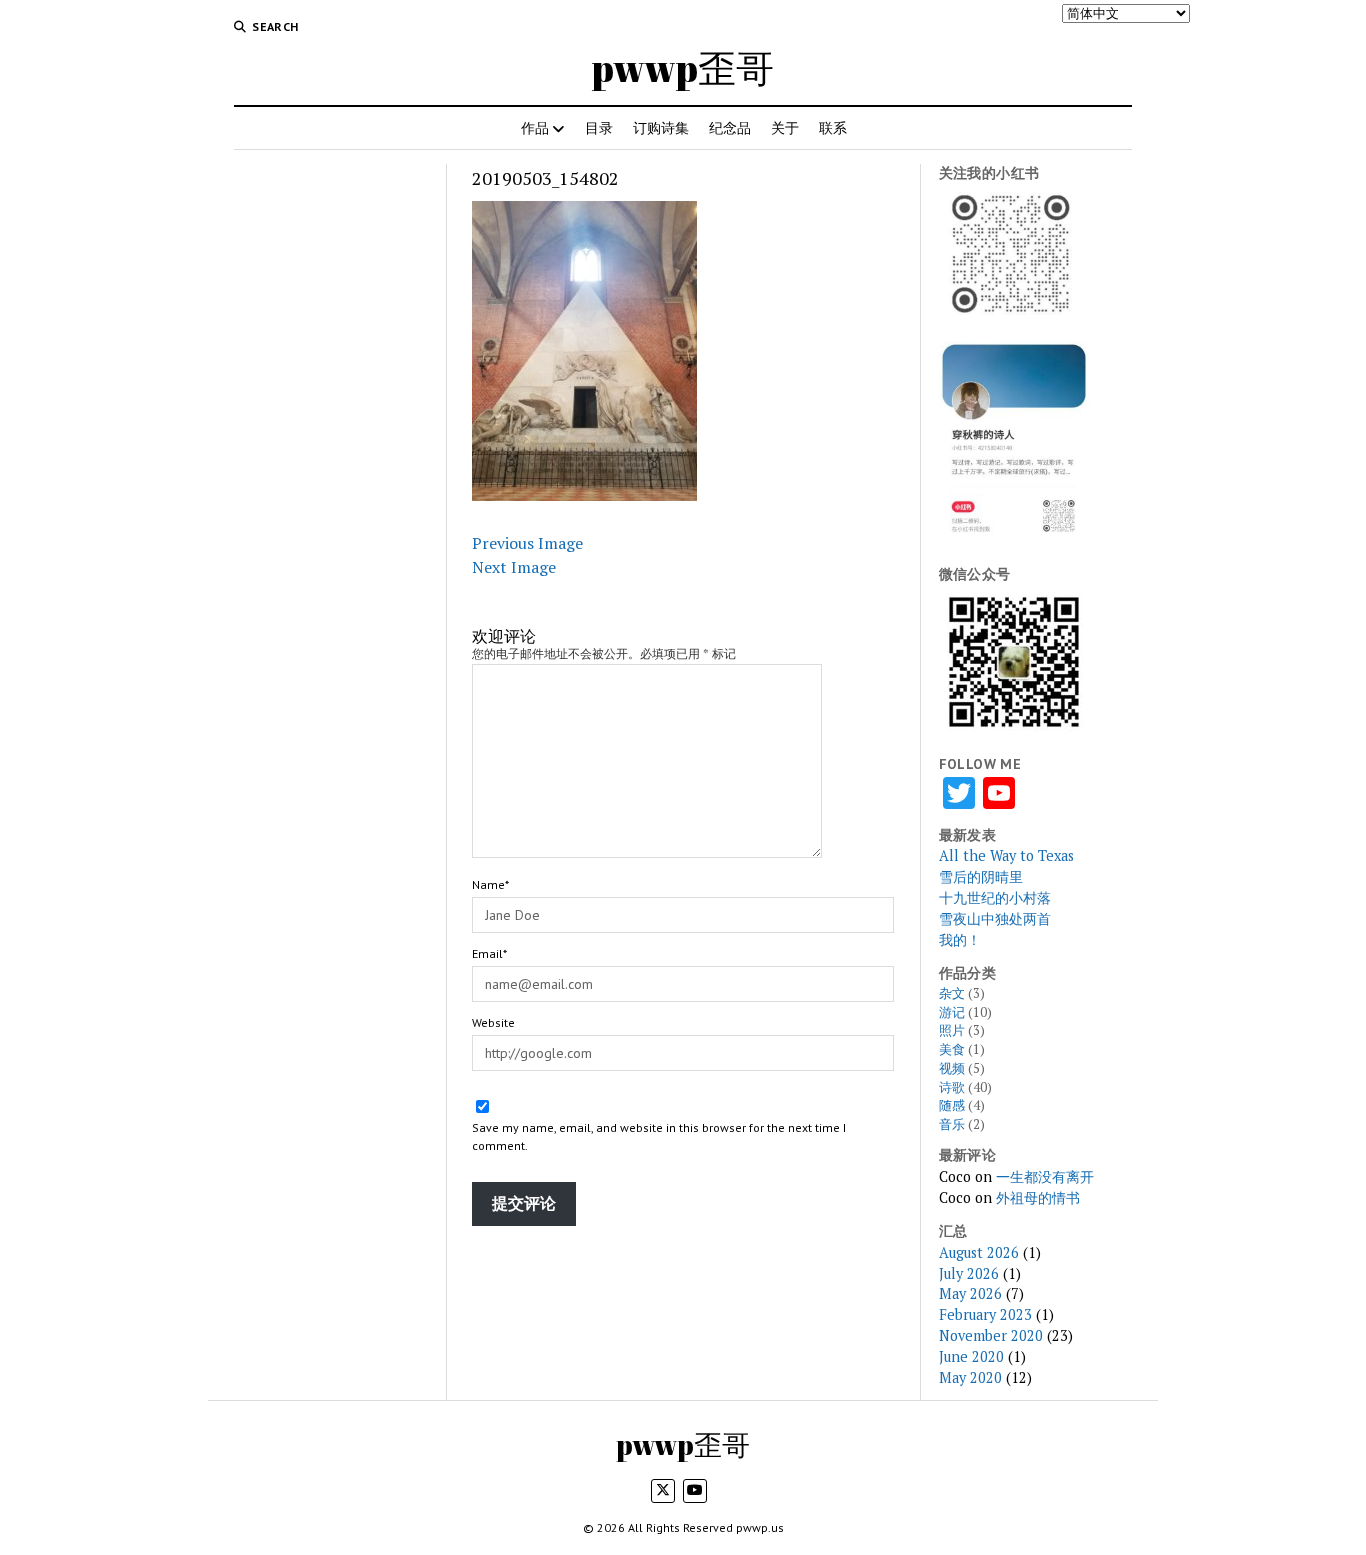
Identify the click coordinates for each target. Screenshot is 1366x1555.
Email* (489, 953)
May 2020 (970, 1377)
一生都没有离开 (1045, 1176)
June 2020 (971, 1356)
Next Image (514, 567)
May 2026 (970, 1293)
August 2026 (979, 1252)
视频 (952, 1068)
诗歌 (952, 1087)
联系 (833, 127)
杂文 (952, 993)
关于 (785, 127)
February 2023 (985, 1314)
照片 (952, 1030)
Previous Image (527, 543)
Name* (490, 884)
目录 (599, 127)
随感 (952, 1105)
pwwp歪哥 (683, 67)
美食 (952, 1049)
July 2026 (969, 1273)
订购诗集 (661, 127)
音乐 (952, 1124)
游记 (952, 1012)
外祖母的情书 (1038, 1197)
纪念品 (730, 127)
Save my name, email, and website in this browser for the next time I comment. (659, 1136)
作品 (535, 127)
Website (493, 1022)
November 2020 (991, 1335)
